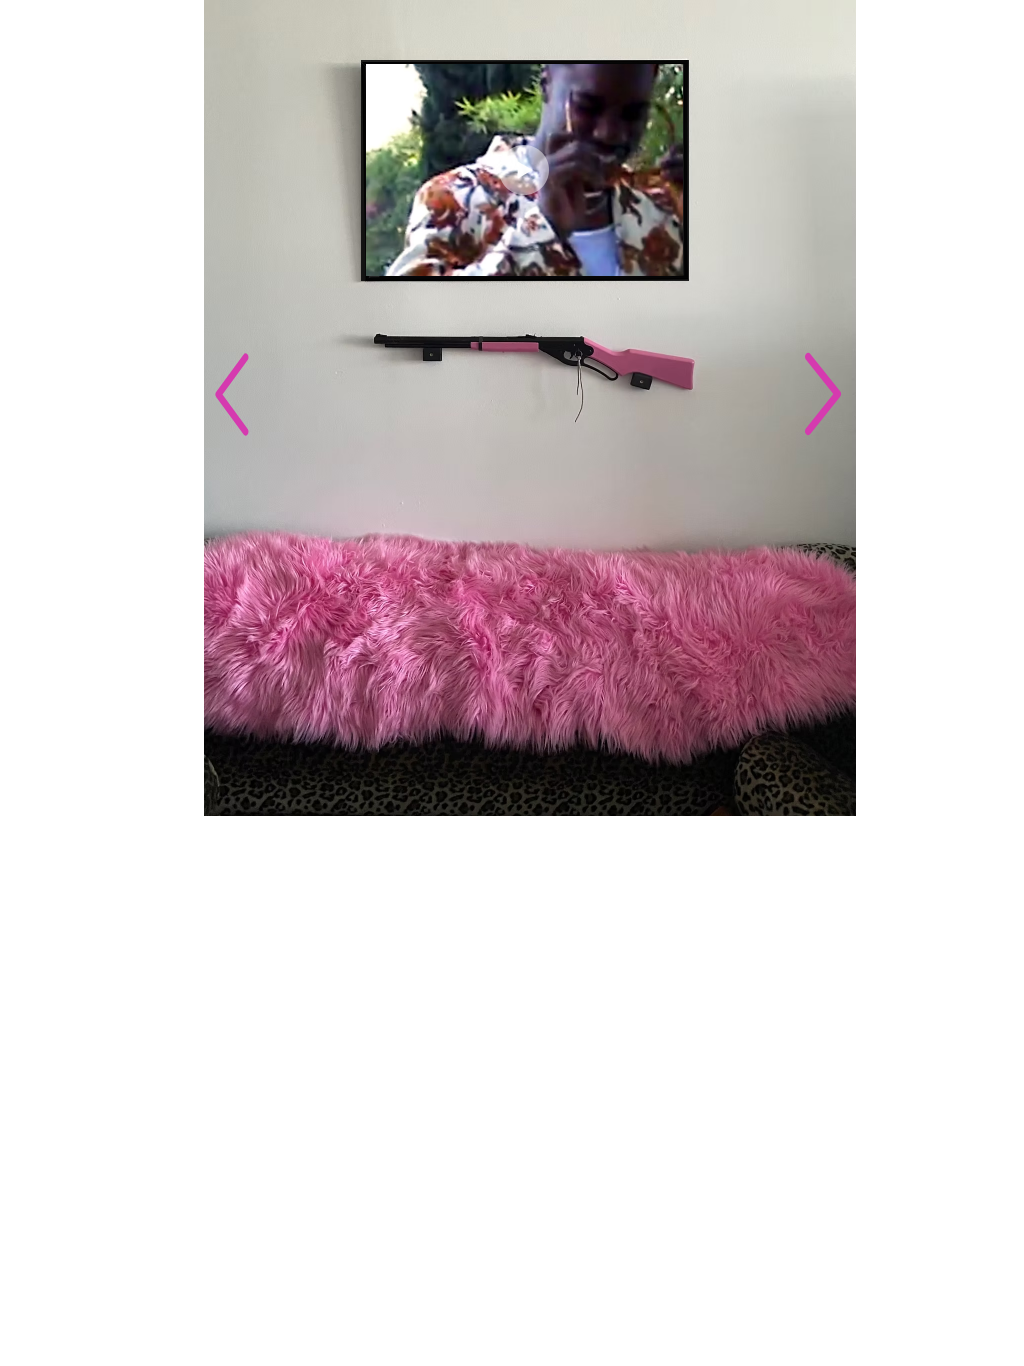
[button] (657, 254)
